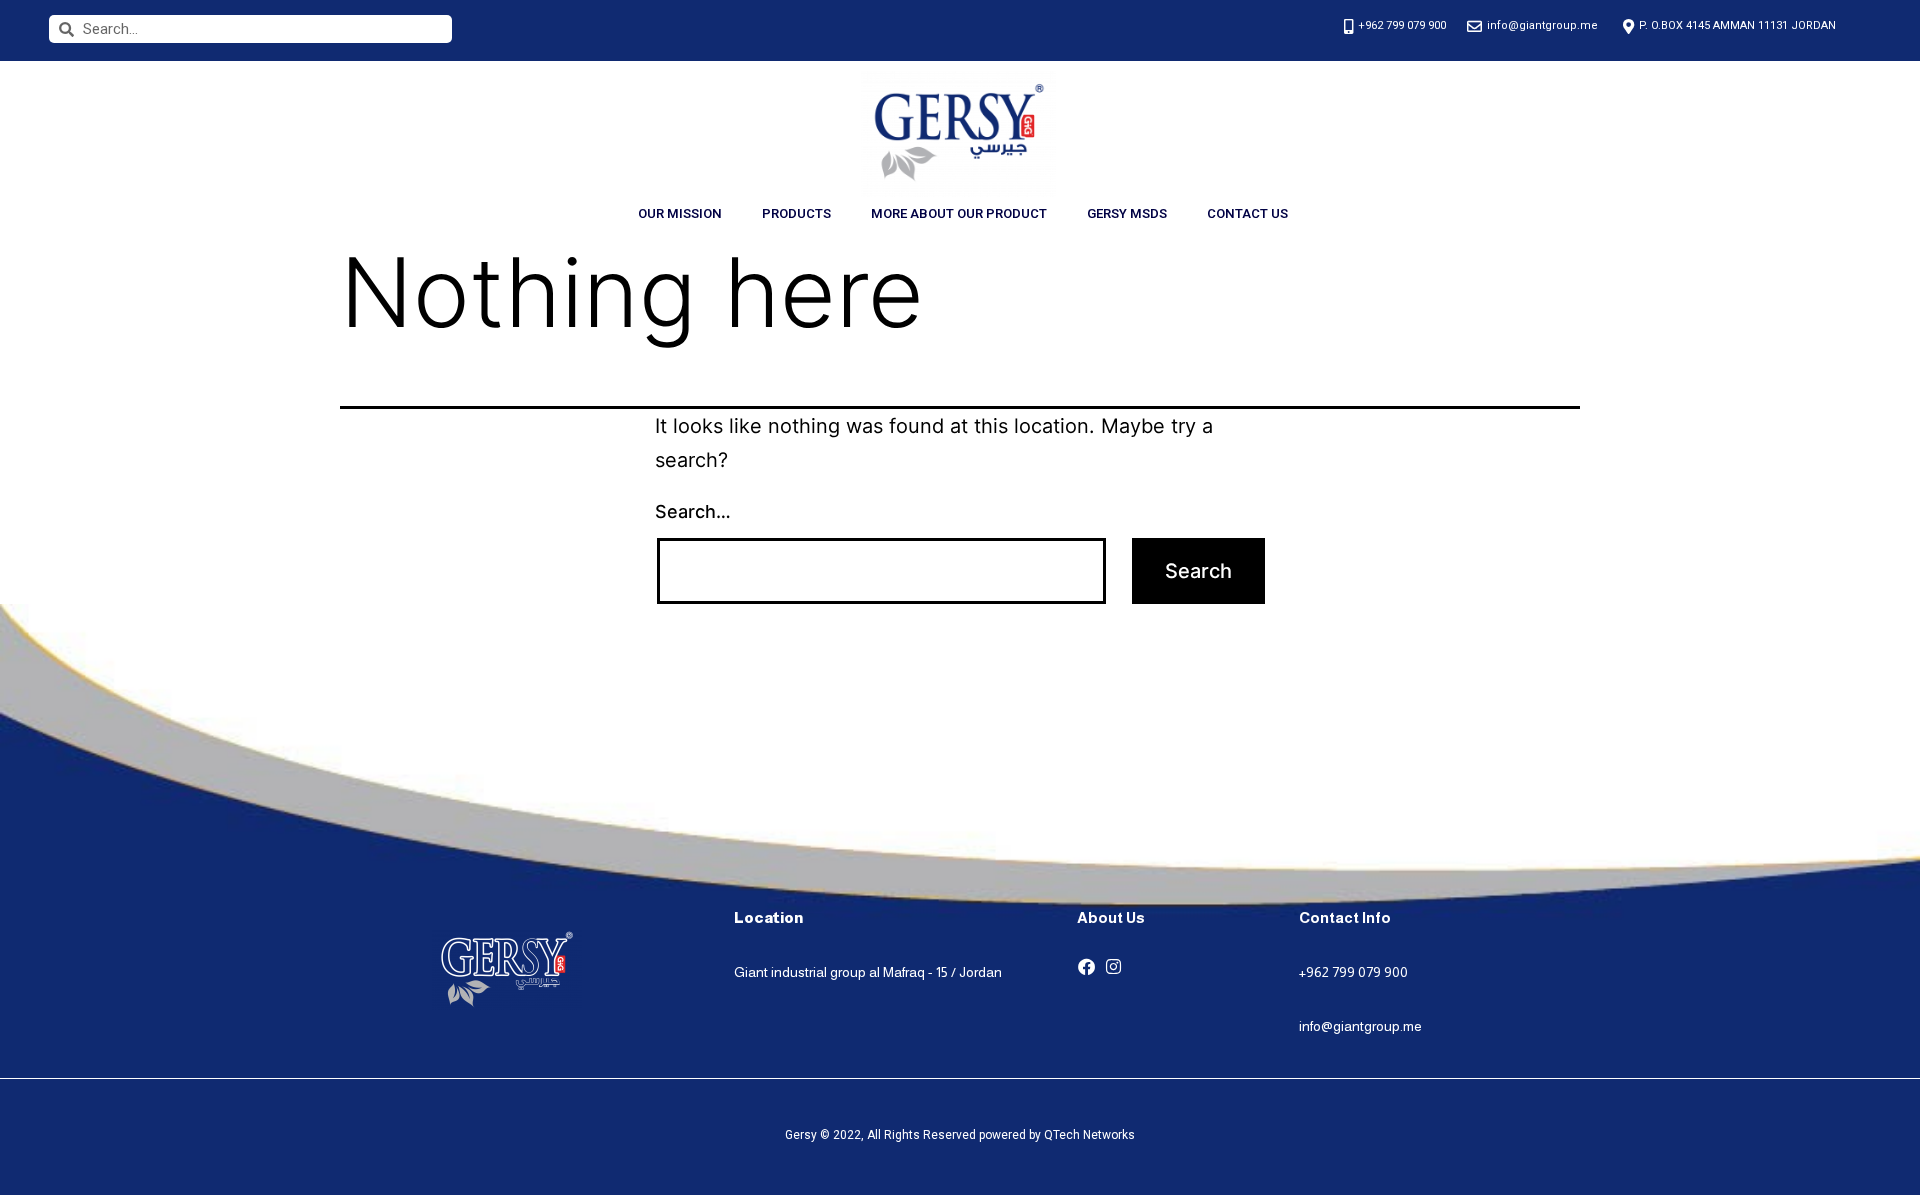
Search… (693, 511)
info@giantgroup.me (1360, 1026)
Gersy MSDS (1127, 213)
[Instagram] (1113, 966)
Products (796, 213)
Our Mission (680, 213)
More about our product (959, 213)
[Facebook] (1086, 966)
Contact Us (1247, 213)
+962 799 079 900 (1353, 972)
